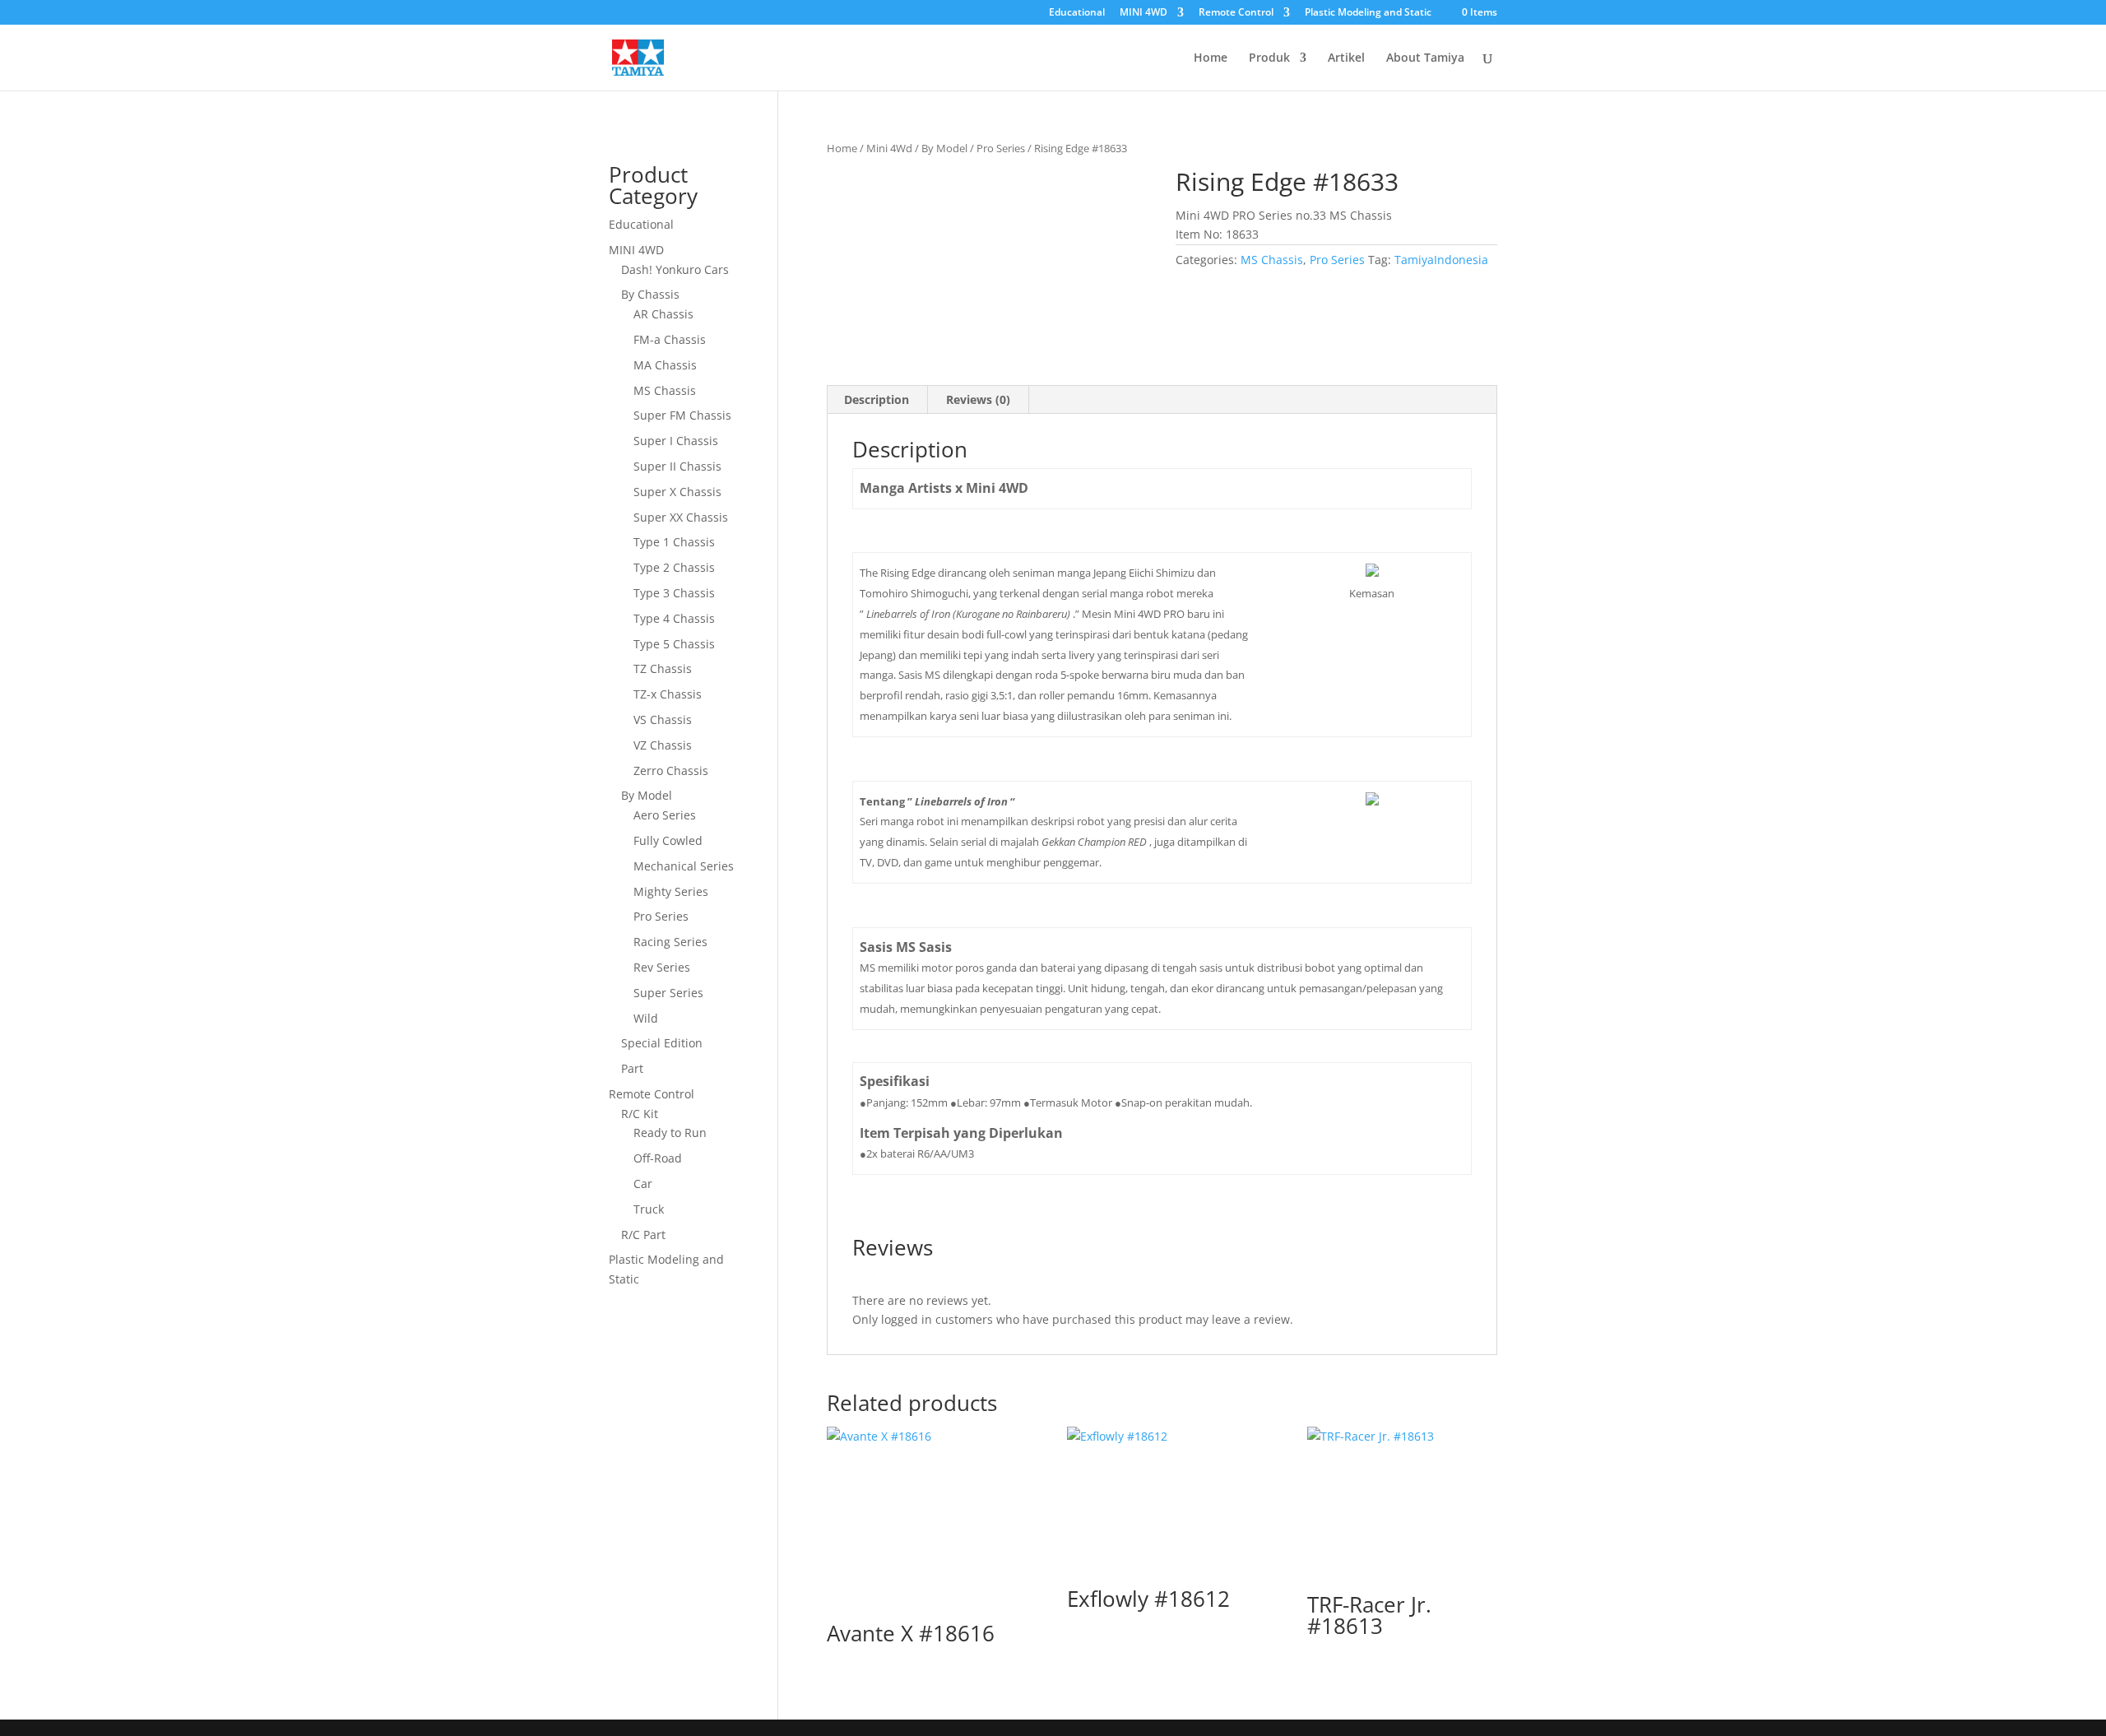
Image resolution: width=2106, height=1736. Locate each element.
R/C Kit (640, 1114)
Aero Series (665, 815)
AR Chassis (663, 314)
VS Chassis (663, 719)
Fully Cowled (668, 840)
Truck (649, 1209)
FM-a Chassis (670, 339)
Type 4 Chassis (674, 618)
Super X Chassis (677, 492)
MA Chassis (665, 365)
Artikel (1346, 58)
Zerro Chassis (671, 771)
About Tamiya (1425, 58)
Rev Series (662, 967)
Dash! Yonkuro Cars (675, 269)
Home (1211, 58)
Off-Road (658, 1158)
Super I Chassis (676, 441)
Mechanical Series (684, 866)
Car (643, 1184)
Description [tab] (877, 399)
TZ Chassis (663, 668)
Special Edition (662, 1043)
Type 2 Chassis (674, 567)
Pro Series (1001, 148)
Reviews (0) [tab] (978, 399)
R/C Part (643, 1235)
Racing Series (670, 942)
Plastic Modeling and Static (1368, 13)
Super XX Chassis (681, 517)
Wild (646, 1018)
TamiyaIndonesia (1441, 260)
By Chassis (650, 294)
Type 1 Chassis (674, 542)
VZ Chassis (663, 745)
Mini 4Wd (889, 148)
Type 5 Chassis (674, 644)
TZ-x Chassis (668, 694)
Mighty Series (671, 891)
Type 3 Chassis (674, 593)
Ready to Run (670, 1133)
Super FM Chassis (682, 415)
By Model (944, 148)
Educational (1077, 13)
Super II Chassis (677, 466)
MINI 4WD (1143, 13)
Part (632, 1068)
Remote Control (1236, 13)
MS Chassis (1272, 260)
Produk (1269, 58)
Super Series (668, 993)
